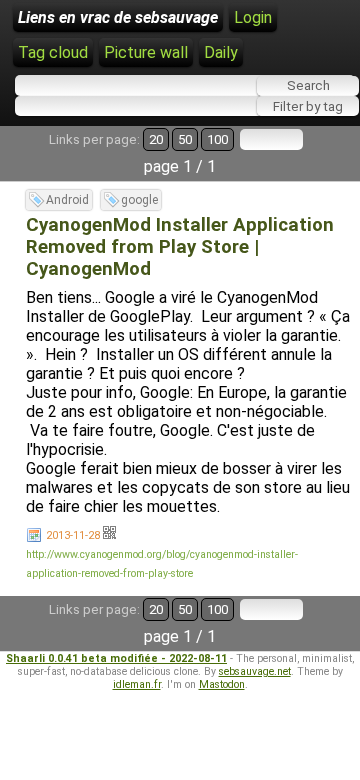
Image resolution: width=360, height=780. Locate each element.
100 (217, 139)
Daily (221, 52)
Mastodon (222, 684)
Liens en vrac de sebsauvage (118, 17)
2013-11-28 (73, 535)
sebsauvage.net (255, 671)
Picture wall (146, 52)
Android (67, 200)
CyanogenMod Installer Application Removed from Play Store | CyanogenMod (180, 247)
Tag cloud (53, 52)
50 (185, 139)
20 (156, 139)
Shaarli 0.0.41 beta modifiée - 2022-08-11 (116, 658)
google (139, 200)
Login (253, 17)
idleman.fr (137, 684)
